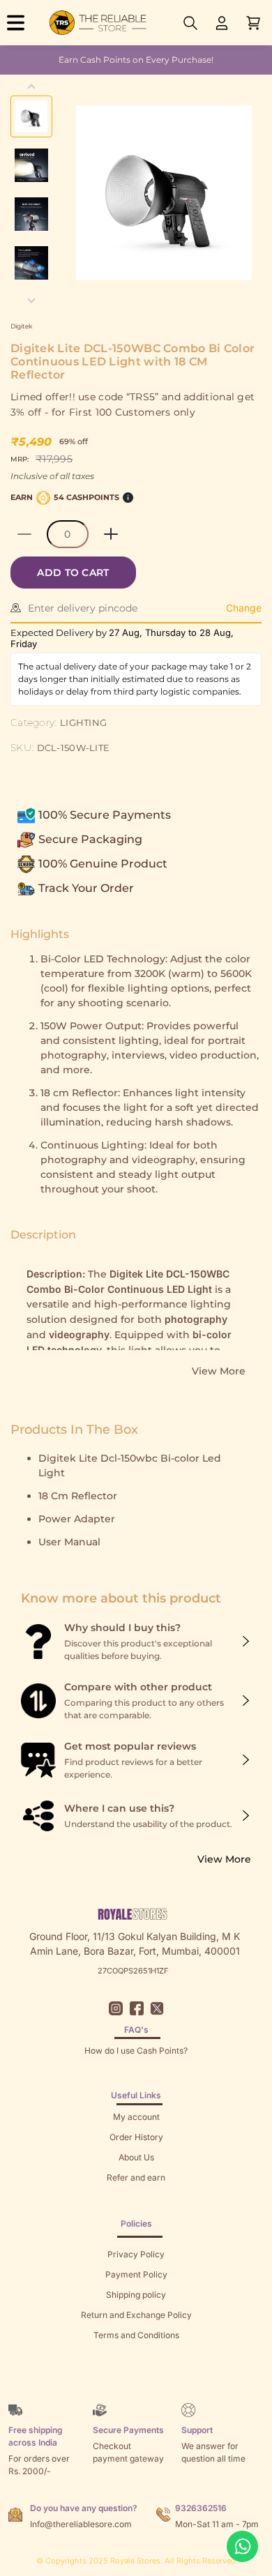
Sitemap (136, 2355)
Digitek (21, 326)
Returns (136, 2198)
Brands (136, 2376)
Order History (136, 2137)
